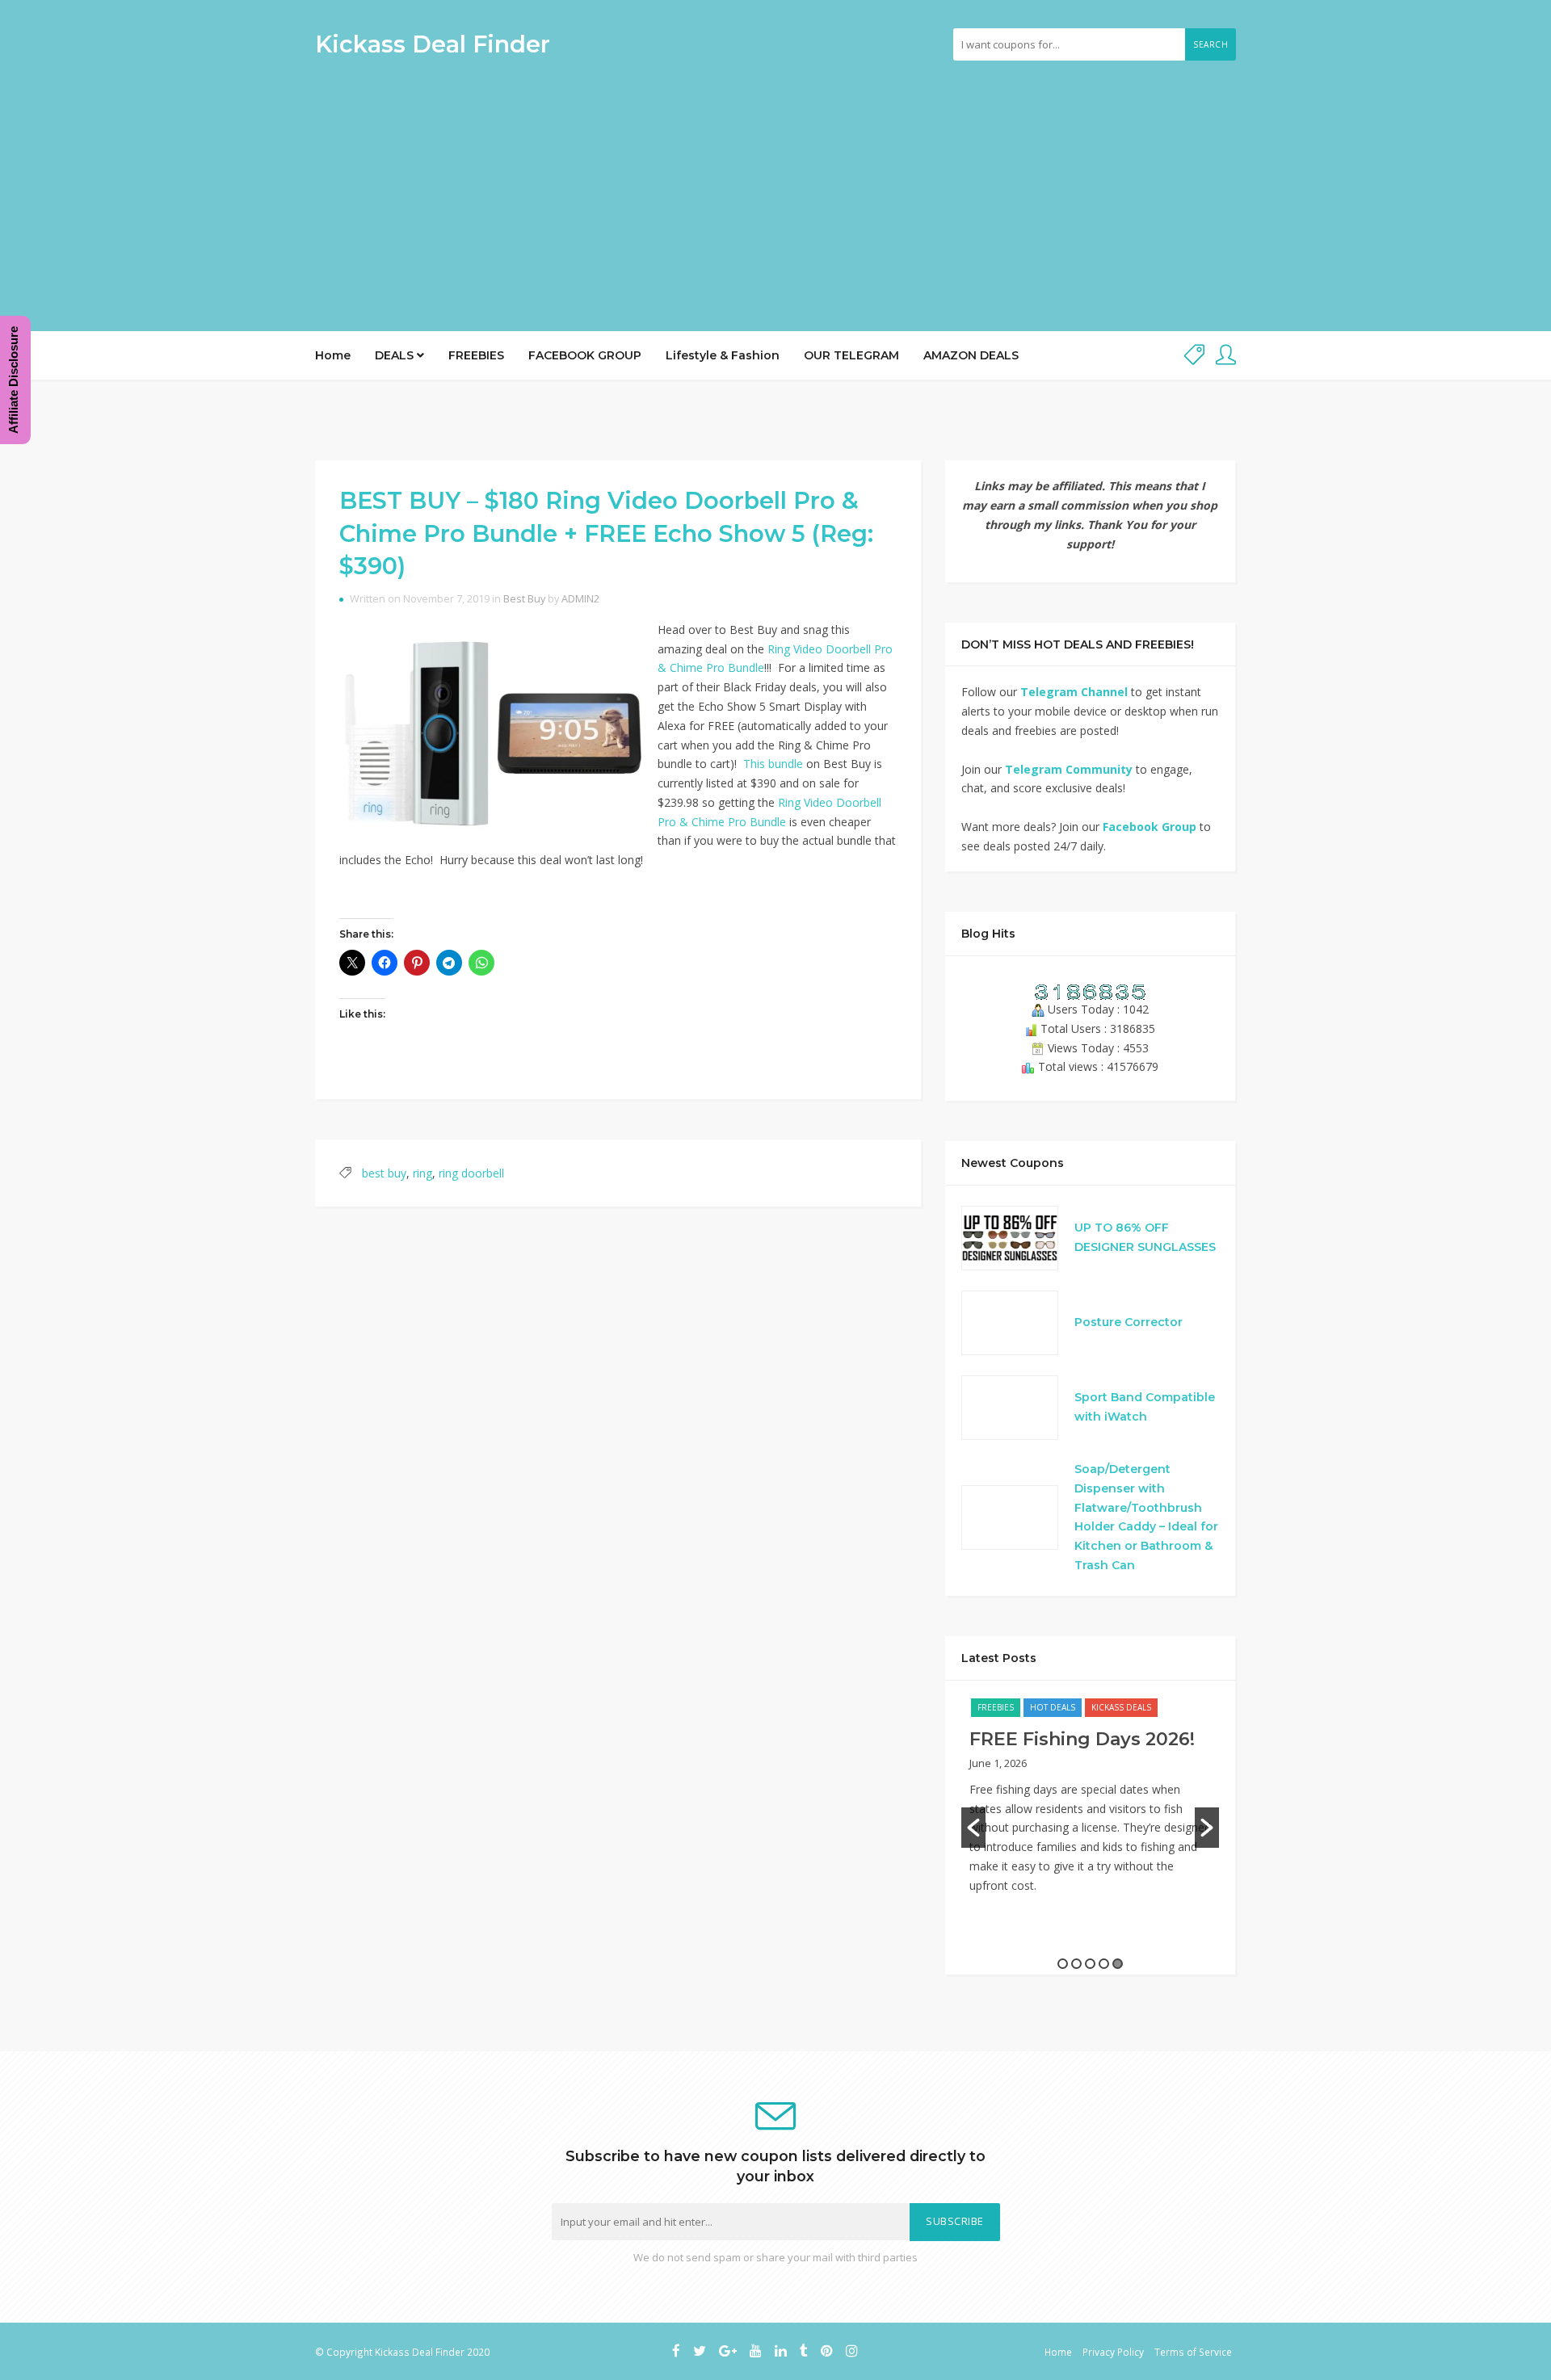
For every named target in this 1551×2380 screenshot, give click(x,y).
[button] (973, 1828)
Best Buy (524, 599)
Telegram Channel (1074, 692)
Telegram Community (1069, 769)
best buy (384, 1173)
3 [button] (1090, 1964)
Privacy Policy (1113, 2352)
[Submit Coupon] (1194, 356)
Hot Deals (1053, 1707)
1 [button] (1063, 1964)
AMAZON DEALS (971, 355)
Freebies (996, 1707)
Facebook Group (1150, 827)
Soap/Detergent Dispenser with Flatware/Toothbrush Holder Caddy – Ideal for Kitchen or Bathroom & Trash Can (1146, 1517)
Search (1211, 44)
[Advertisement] (775, 190)
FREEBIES (476, 355)
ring (422, 1173)
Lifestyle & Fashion (723, 355)
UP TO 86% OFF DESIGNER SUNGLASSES (1145, 1237)
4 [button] (1104, 1964)
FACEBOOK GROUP (585, 355)
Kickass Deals (1121, 1707)
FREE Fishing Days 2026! (1082, 1739)
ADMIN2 (580, 599)
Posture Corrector (1129, 1322)
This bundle (773, 764)
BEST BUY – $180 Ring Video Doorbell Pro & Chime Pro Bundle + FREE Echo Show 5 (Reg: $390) (606, 533)
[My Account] (1226, 356)
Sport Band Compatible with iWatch (1145, 1407)
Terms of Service (1193, 2352)
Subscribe (955, 2221)
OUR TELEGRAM (851, 355)
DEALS (396, 355)
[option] (1090, 1804)
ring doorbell (471, 1173)
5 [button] (1118, 1964)
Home (333, 355)
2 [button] (1076, 1964)
